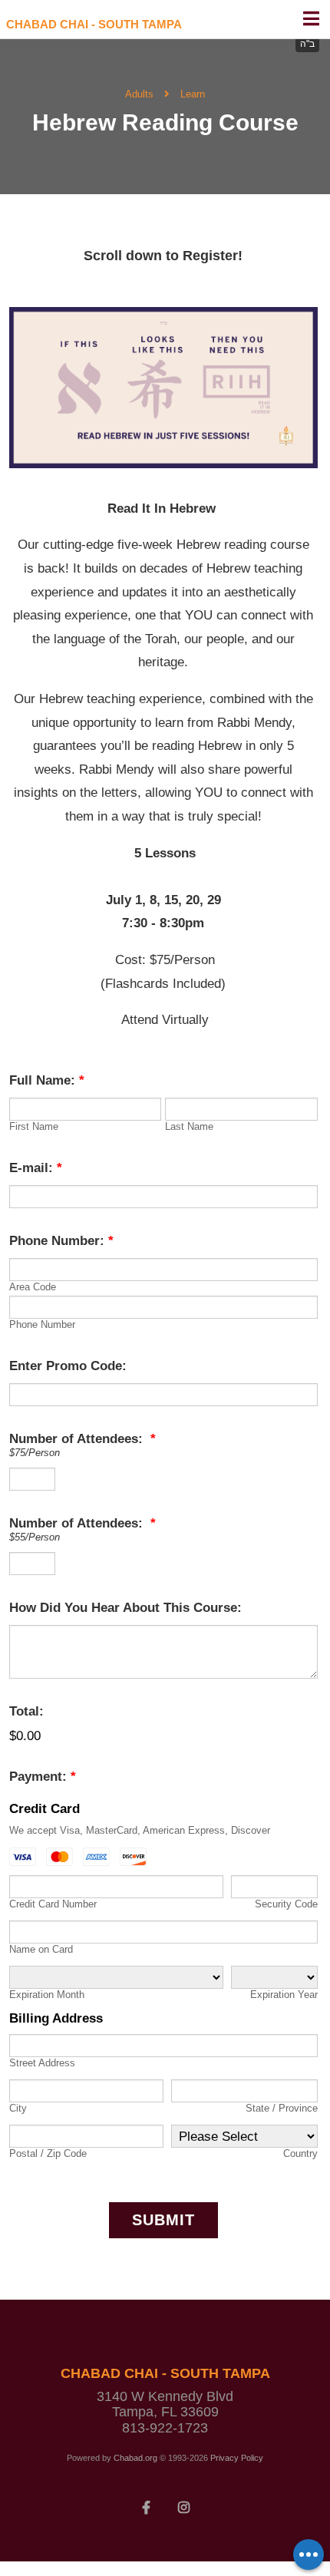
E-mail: (36, 1168)
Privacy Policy (237, 2458)
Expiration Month (47, 1995)
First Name (34, 1126)
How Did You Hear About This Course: (125, 1608)
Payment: (43, 1777)
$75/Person (35, 1453)
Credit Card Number (53, 1904)
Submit (163, 2220)
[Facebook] (147, 2506)
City (18, 2108)
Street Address (42, 2063)
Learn (193, 94)
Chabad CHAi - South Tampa (94, 24)
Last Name (189, 1126)
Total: (26, 1711)
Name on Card (41, 1949)
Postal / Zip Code (48, 2153)
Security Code (286, 1904)
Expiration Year (284, 1995)
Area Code (33, 1287)
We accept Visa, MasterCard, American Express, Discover (140, 1830)
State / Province (282, 2108)
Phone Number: (61, 1241)
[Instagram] (184, 2506)
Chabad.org (135, 2458)
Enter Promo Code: (68, 1366)
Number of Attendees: (82, 1439)
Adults (139, 94)
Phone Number (42, 1324)
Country (300, 2153)
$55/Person (35, 1537)
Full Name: (47, 1080)
